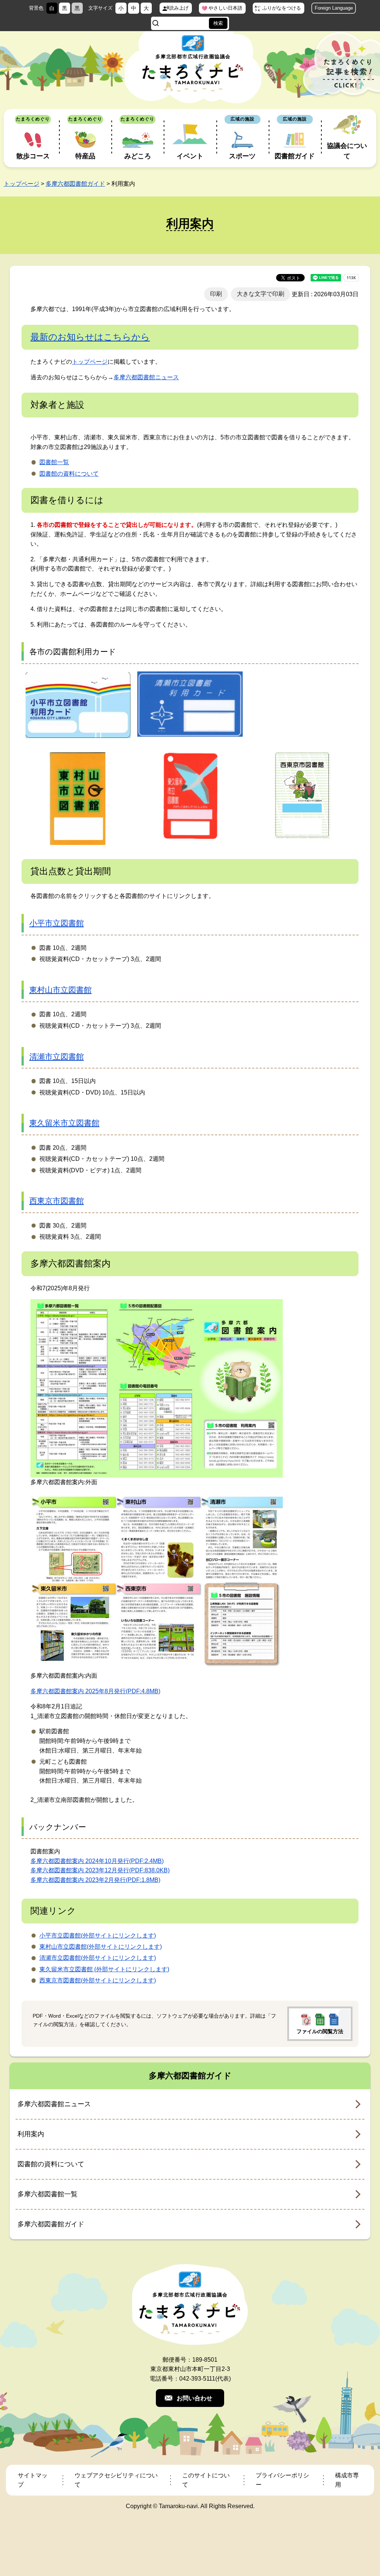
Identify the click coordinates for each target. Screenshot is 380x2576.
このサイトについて (206, 2480)
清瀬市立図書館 (57, 1056)
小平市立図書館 (57, 923)
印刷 (216, 294)
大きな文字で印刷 (261, 294)
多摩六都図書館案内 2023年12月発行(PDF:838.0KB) (100, 1870)
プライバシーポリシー (282, 2480)
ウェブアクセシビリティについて (116, 2480)
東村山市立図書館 (60, 990)
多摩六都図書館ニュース (146, 377)
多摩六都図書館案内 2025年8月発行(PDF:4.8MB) (95, 1691)
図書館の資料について (69, 474)
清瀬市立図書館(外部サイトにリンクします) (98, 1958)
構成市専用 (347, 2480)
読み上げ (179, 8)
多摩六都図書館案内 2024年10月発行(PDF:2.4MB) (97, 1861)
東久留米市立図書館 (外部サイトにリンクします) (104, 1969)
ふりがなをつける (282, 8)
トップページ (22, 184)
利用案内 (31, 2134)
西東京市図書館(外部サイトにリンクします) (98, 1980)
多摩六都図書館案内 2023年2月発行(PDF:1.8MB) (95, 1880)
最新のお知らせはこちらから (90, 337)
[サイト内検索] (156, 23)
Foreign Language (334, 8)
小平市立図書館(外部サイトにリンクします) (98, 1936)
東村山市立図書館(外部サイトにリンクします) (101, 1947)
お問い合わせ (194, 2398)
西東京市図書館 (57, 1201)
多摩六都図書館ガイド (75, 184)
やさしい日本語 (225, 8)
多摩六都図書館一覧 (47, 2194)
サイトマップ (33, 2480)
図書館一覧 (54, 462)
